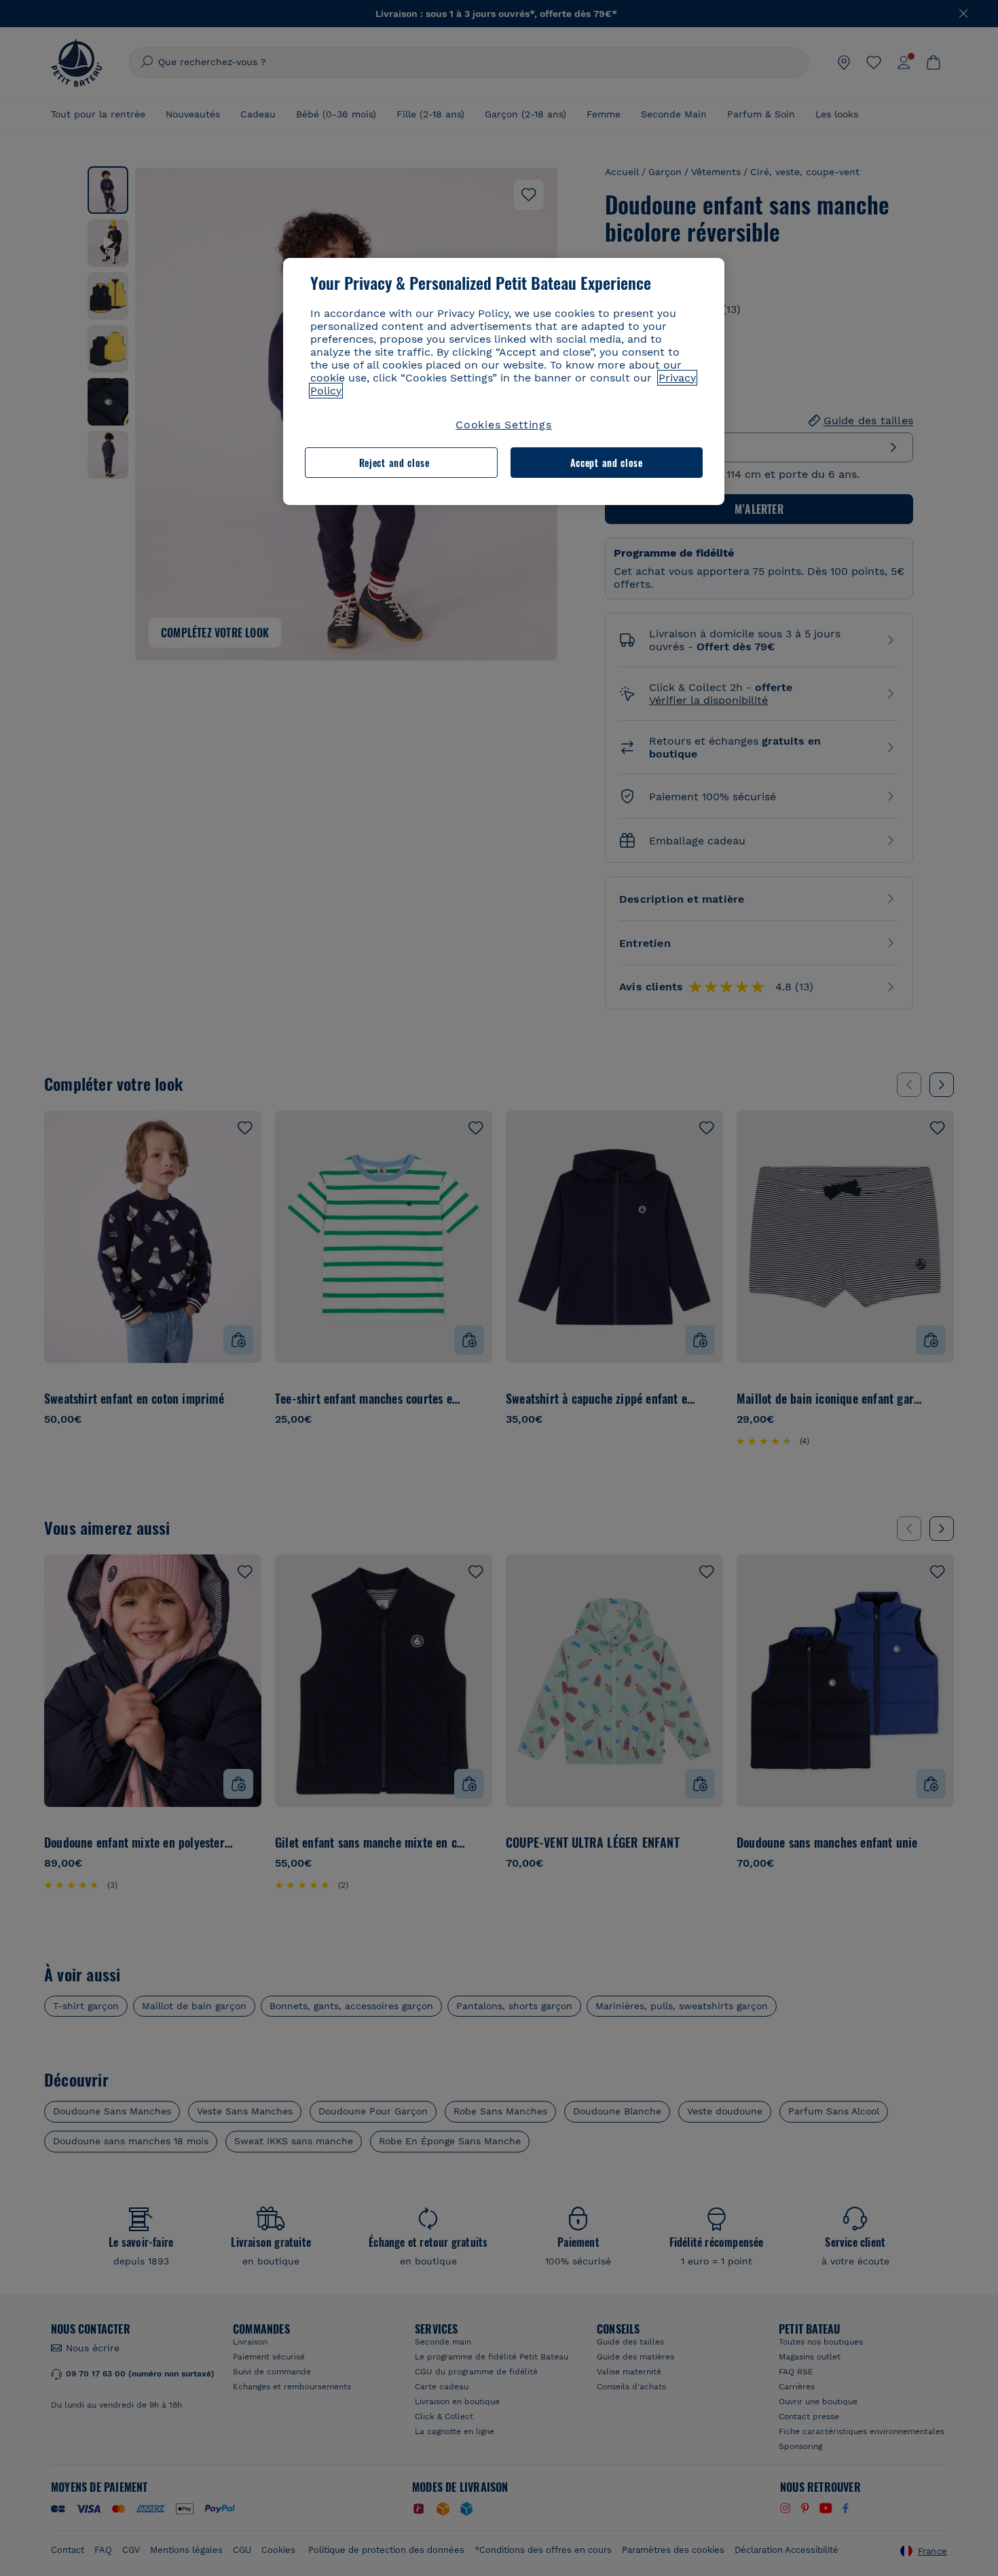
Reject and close (394, 463)
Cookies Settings (504, 425)
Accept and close (607, 463)
